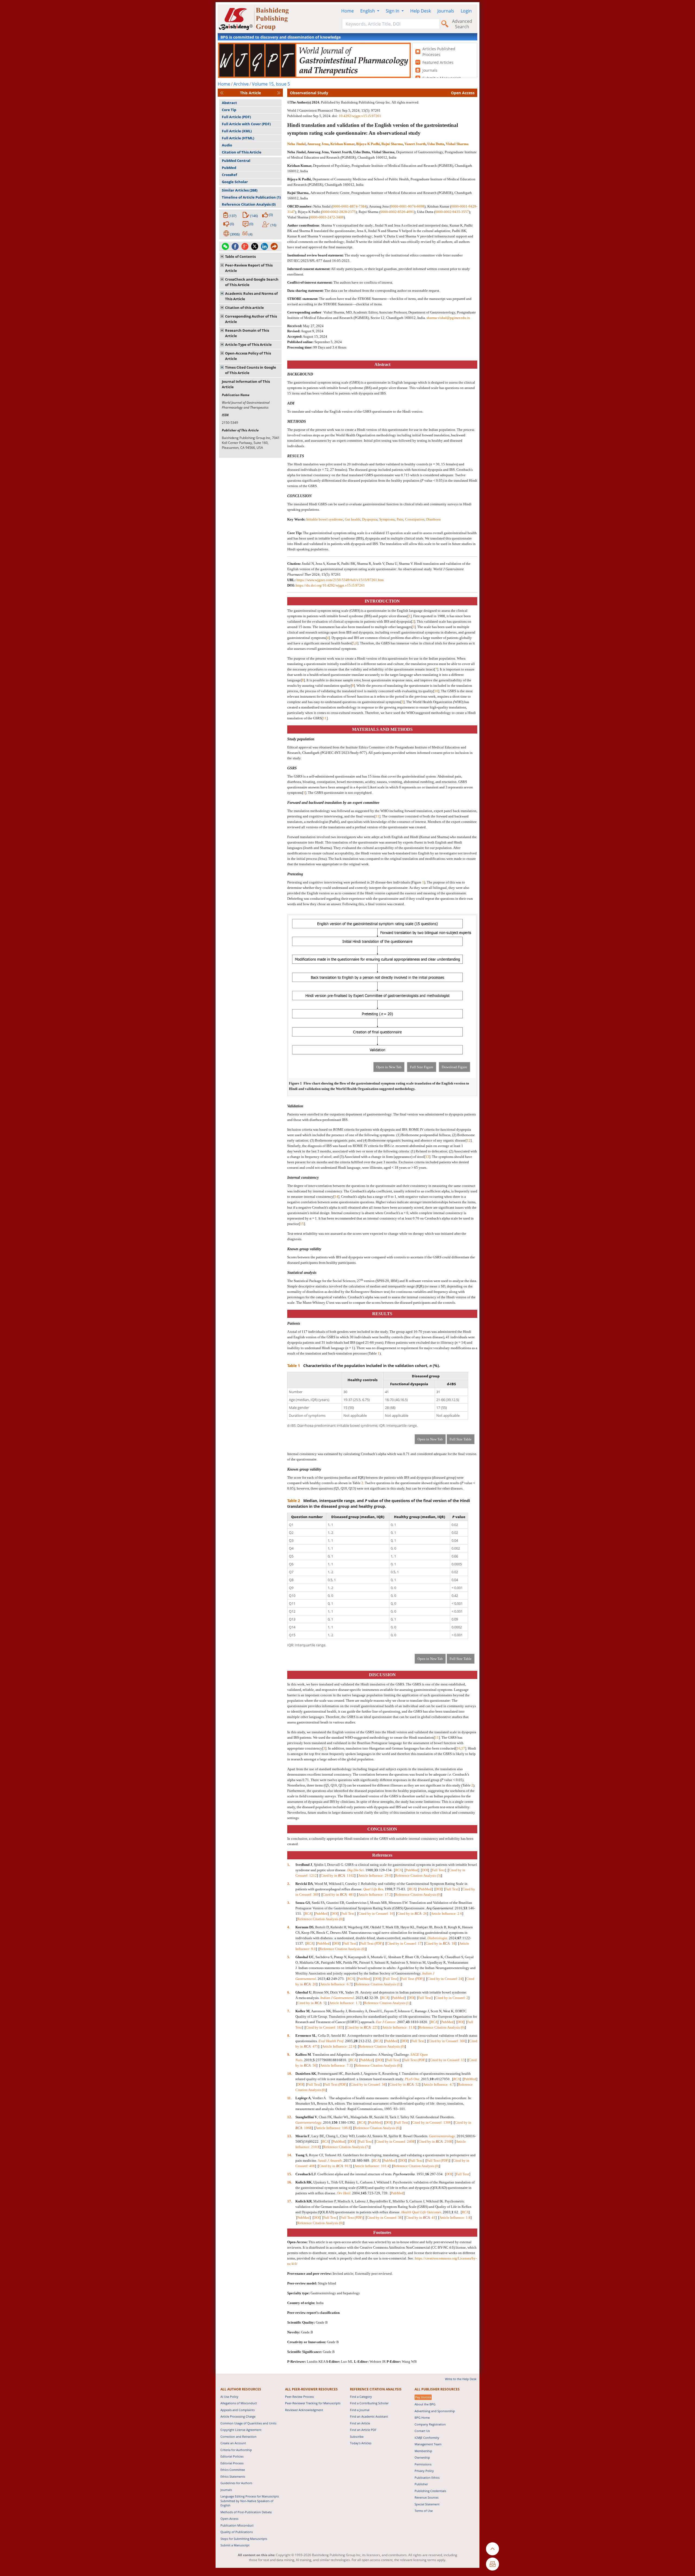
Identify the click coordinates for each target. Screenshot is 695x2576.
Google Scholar (235, 182)
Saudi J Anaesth (330, 2160)
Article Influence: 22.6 (339, 2046)
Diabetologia (437, 1938)
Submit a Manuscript (235, 2545)
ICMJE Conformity (427, 2438)
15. (290, 2174)
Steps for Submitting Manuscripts (244, 2539)
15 (302, 1224)
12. (290, 2117)
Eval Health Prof (331, 2041)
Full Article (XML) (237, 131)
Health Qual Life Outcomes (421, 2212)
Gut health (353, 519)
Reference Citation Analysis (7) (346, 2147)
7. (289, 2011)
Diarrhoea (433, 519)
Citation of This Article (242, 152)
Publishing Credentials (430, 2491)
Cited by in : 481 (338, 1895)
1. (289, 1865)
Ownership (422, 2457)
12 (469, 1140)
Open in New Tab (389, 1067)
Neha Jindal (296, 144)
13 (427, 1157)
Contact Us (422, 2431)
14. (290, 2155)
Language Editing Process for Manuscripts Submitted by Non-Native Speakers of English (250, 2501)
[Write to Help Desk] (492, 2564)
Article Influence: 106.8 (333, 2128)
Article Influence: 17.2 (375, 1895)
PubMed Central (236, 161)
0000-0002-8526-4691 (397, 212)
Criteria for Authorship (236, 2450)
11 (325, 718)
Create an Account (233, 2443)
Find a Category (361, 2397)
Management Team (428, 2444)
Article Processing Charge (238, 2416)
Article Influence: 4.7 (439, 2084)
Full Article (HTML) (238, 138)
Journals (446, 11)
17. (290, 2201)
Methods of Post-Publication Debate (246, 2512)
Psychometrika (404, 2174)
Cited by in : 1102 (337, 1875)
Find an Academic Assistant (369, 2416)
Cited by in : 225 (362, 2027)
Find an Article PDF (363, 2430)
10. (290, 2074)
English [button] (368, 11)
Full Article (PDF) (236, 117)
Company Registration (430, 2424)
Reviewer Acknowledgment (304, 2410)
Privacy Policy (424, 2471)
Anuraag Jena (318, 144)
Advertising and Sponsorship (435, 2411)
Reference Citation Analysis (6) (377, 2128)
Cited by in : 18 (440, 1943)
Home (347, 11)
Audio (227, 145)
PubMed (229, 168)
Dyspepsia (370, 519)
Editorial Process (232, 2463)
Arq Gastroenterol (440, 1908)
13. (290, 2136)
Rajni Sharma (392, 144)
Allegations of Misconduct (239, 2403)
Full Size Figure (422, 1067)
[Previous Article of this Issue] (222, 93)
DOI (425, 1870)
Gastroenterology (308, 2122)
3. (289, 1903)
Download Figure (454, 1067)
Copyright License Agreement (241, 2430)
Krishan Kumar (342, 144)
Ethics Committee (233, 2470)
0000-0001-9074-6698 (407, 206)
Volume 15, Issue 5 (271, 84)
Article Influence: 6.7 (336, 1984)
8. (289, 2036)
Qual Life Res (373, 1889)
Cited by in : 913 (335, 2166)
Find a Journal (360, 2410)
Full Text (438, 1870)
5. (289, 1957)
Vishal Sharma (457, 144)
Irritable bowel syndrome (325, 519)
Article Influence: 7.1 (336, 2065)
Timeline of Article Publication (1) (251, 197)
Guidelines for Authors (236, 2483)
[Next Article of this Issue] (279, 93)
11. (290, 2098)
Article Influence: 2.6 (446, 1914)
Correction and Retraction (238, 2436)
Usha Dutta (436, 144)
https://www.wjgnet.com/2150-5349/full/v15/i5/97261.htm (340, 580)
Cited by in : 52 (404, 2084)
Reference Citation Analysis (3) (418, 1875)
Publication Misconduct (237, 2525)
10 (436, 691)
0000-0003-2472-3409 (327, 217)
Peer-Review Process (299, 2397)
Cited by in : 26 (412, 1914)
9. (289, 2055)
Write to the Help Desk (461, 2379)
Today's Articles (361, 2443)
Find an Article (360, 2423)
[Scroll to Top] (492, 2549)
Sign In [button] (393, 11)
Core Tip (229, 110)
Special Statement (427, 2504)
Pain (400, 519)
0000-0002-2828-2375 (339, 212)
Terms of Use (424, 2511)
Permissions (423, 2464)
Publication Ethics (427, 2478)
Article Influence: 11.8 (399, 2027)
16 (459, 1748)
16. (290, 2182)
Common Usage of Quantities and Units (248, 2423)
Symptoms (387, 519)
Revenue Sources (427, 2497)
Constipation (415, 519)
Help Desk (421, 11)
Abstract (229, 103)
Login (466, 11)
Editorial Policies (232, 2456)
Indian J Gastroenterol (337, 1998)
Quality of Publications (237, 2532)
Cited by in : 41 (421, 2218)
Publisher (421, 2484)
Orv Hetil (344, 2193)
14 (336, 1197)
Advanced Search (462, 24)
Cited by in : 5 (311, 2003)
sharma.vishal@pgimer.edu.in (448, 318)
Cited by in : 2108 (435, 2141)
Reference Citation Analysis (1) (378, 1984)
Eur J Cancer (386, 2022)
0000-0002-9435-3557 (452, 212)
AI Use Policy (229, 2397)
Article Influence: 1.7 (345, 2003)
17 (463, 1748)
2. (289, 1884)
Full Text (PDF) (372, 1943)
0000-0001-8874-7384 (349, 206)
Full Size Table (461, 1439)
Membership (423, 2451)
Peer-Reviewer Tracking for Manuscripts (313, 2403)
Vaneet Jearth (415, 144)
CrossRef (229, 175)
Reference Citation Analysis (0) (249, 204)
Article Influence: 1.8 (455, 2218)
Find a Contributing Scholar (369, 2403)
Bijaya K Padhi (368, 144)
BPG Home (422, 2417)
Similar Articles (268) (240, 190)
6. (289, 1992)
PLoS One (412, 2079)
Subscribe (357, 2436)
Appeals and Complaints (238, 2410)
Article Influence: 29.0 (375, 1875)
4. (289, 1927)
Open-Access (229, 2519)
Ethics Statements (233, 2476)
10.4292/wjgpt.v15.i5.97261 (360, 116)
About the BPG (425, 2404)
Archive (241, 84)
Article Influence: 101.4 (372, 2166)
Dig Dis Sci (356, 1870)
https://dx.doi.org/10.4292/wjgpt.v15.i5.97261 (330, 585)
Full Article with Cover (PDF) (246, 124)
